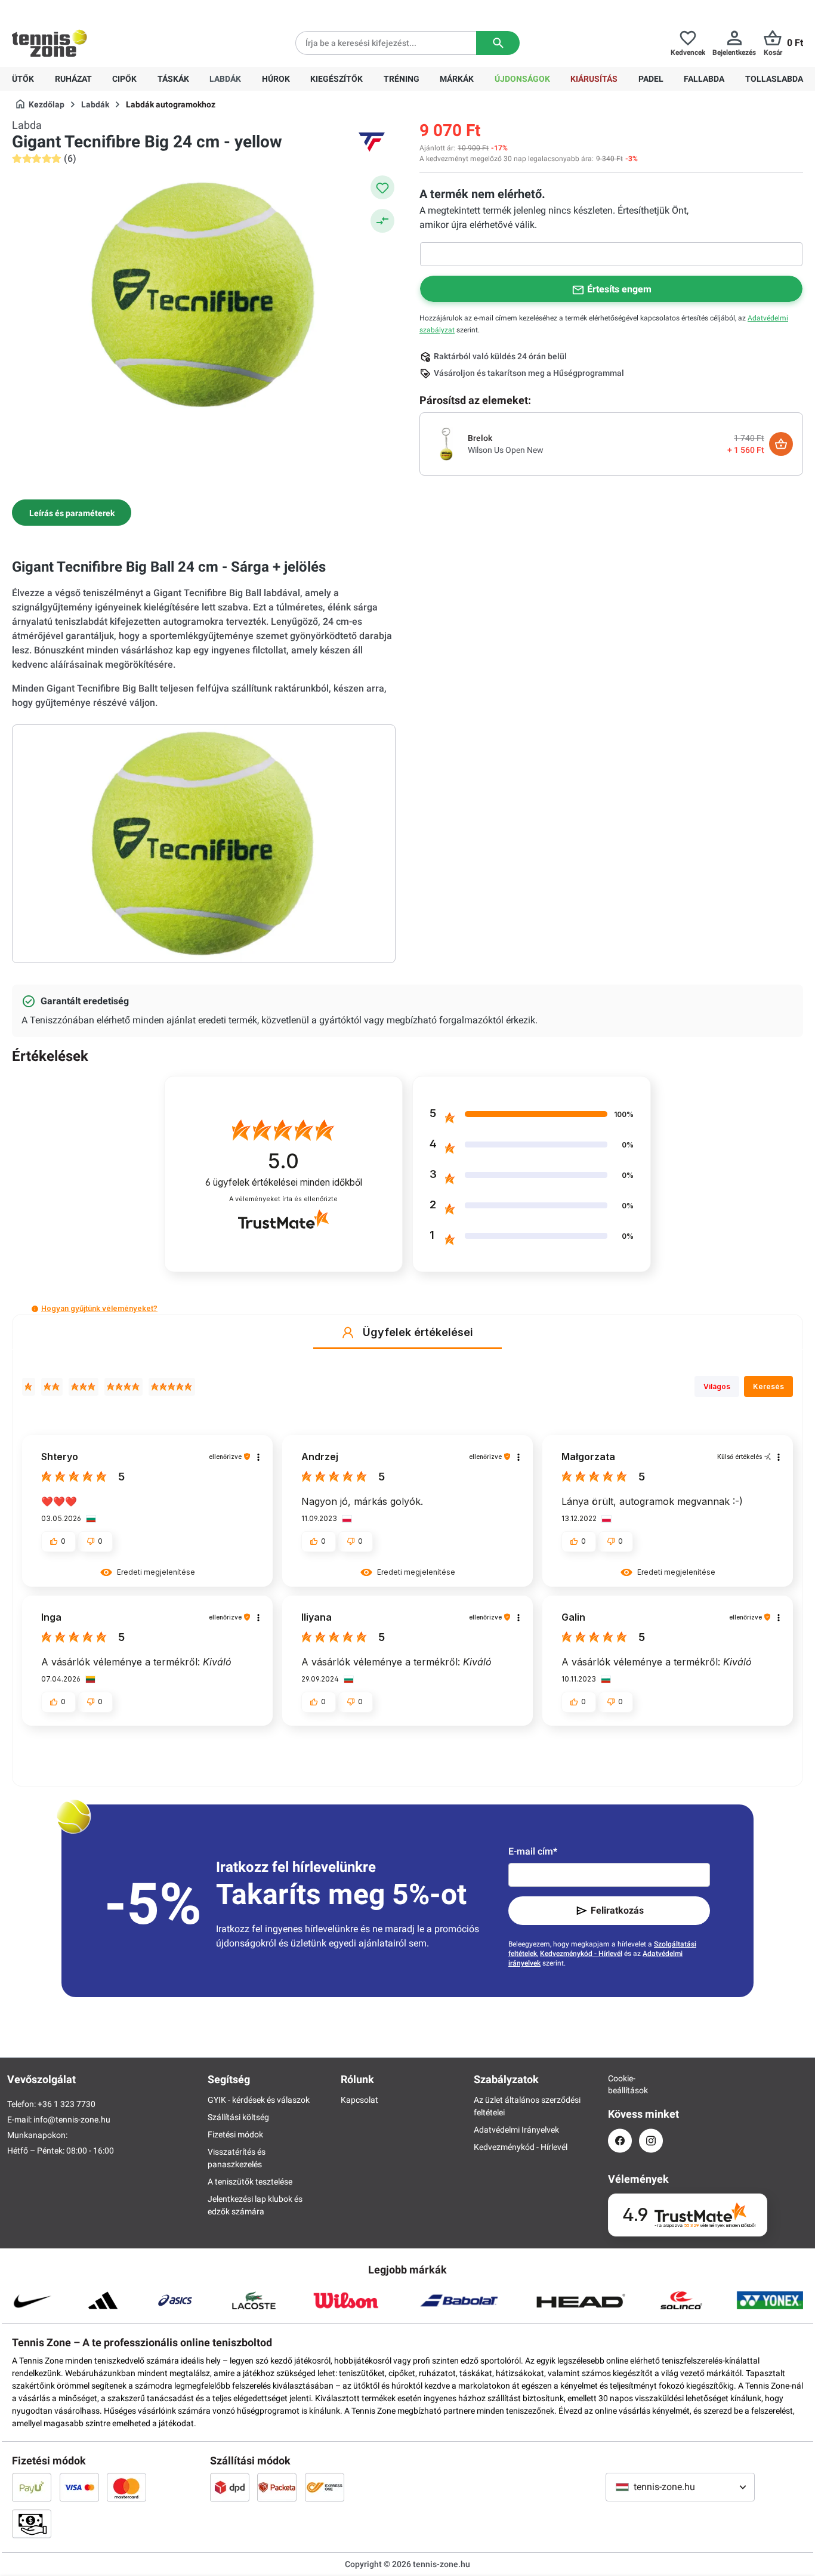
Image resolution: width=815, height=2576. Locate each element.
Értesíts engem (619, 289)
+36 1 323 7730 (81, 10)
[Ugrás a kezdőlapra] (50, 43)
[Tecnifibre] (372, 142)
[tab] (72, 513)
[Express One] (325, 2487)
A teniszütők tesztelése (250, 2182)
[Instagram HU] (651, 2141)
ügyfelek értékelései (284, 1182)
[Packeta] (277, 2487)
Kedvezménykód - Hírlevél (581, 1954)
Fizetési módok (235, 2134)
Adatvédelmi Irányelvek (516, 2130)
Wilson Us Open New (506, 450)
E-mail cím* (533, 1851)
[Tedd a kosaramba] (781, 444)
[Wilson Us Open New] (446, 443)
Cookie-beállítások (620, 2084)
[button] (35, 1309)
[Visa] (79, 2487)
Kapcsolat (359, 2100)
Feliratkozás (617, 1910)
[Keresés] (498, 43)
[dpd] (230, 2487)
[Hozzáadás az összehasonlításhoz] (382, 221)
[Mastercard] (126, 2487)
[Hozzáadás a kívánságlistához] (382, 187)
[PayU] (32, 2487)
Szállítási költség (238, 2117)
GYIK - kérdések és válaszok (259, 2100)
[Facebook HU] (620, 2141)
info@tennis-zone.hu (72, 2120)
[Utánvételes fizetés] (32, 2523)
